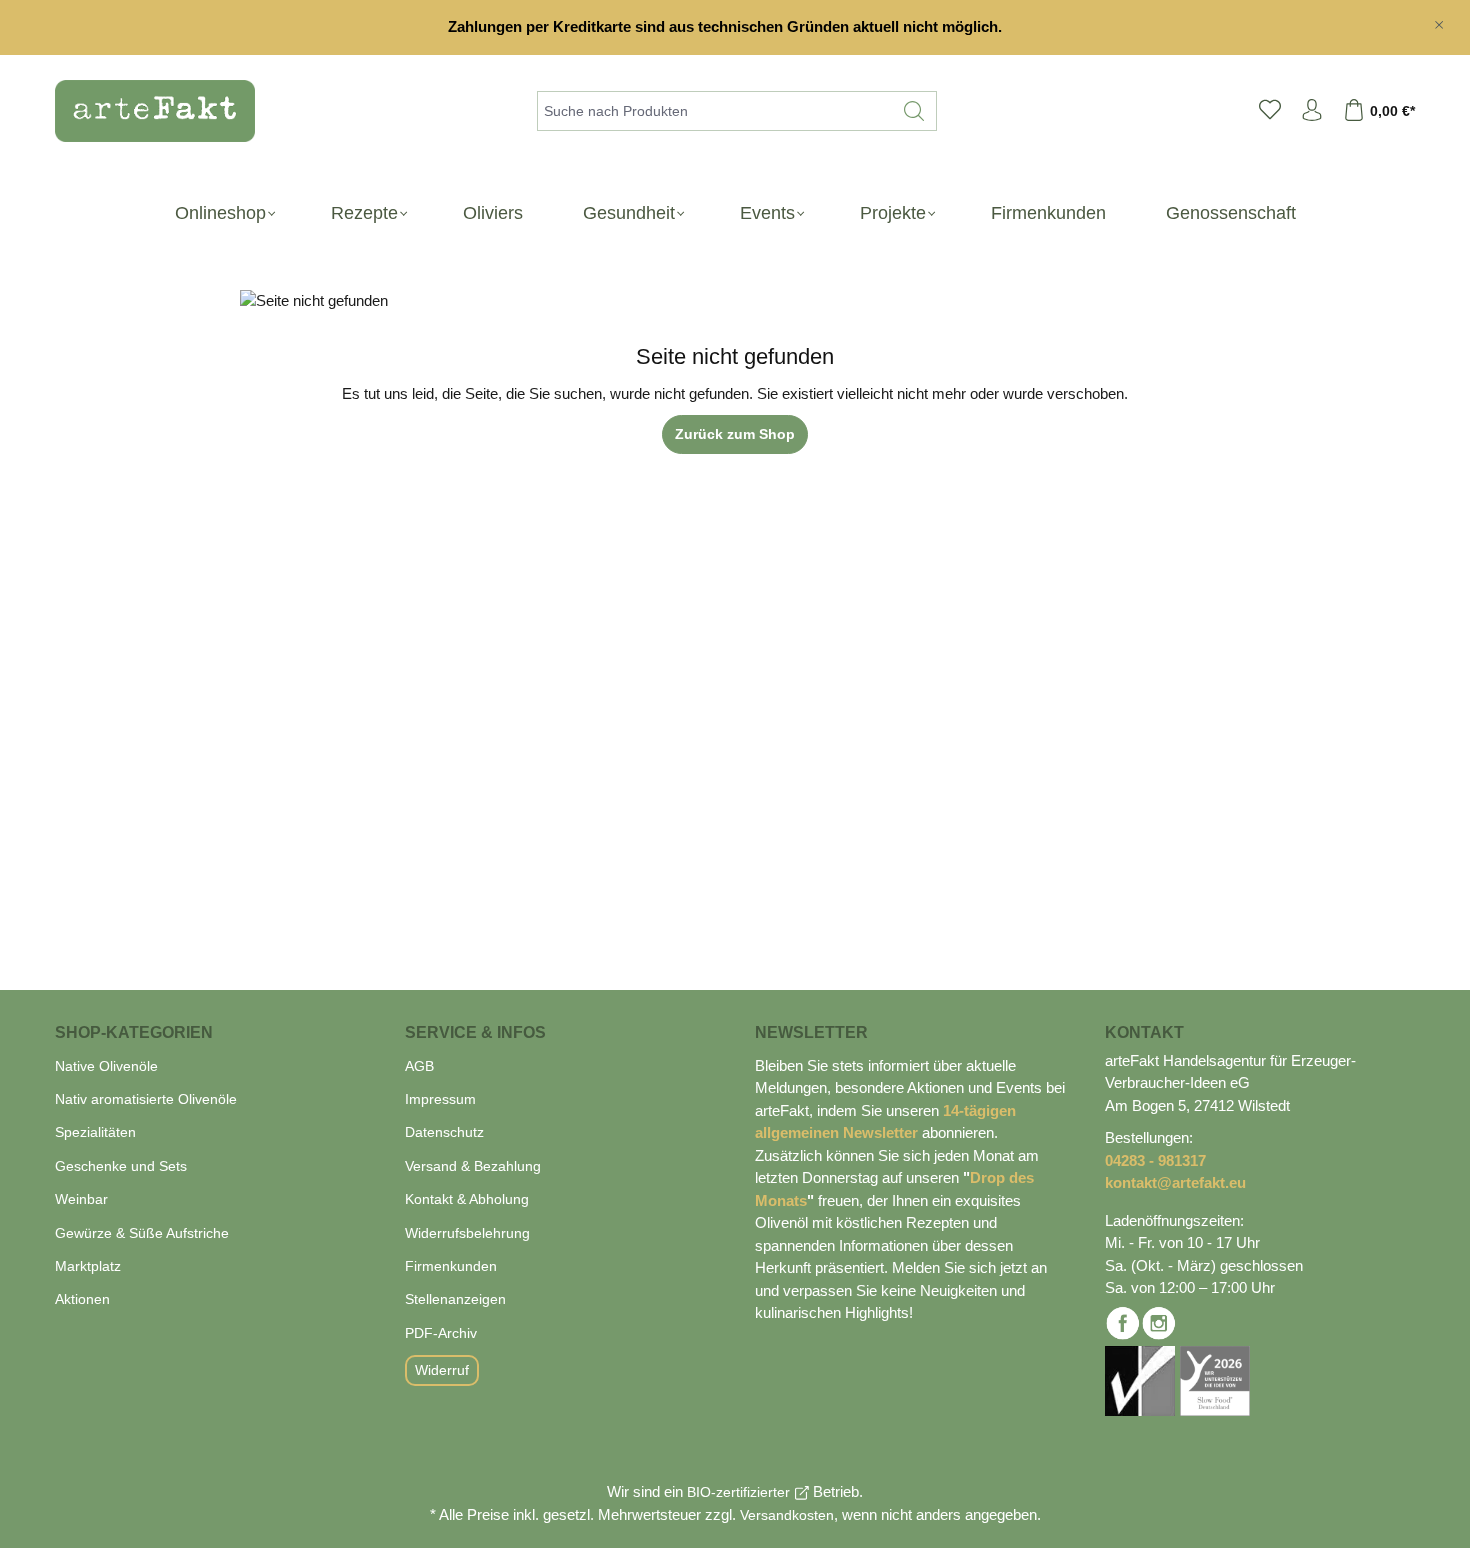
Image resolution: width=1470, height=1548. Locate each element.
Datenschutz (444, 1132)
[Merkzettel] (1270, 111)
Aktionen (82, 1299)
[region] (735, 27)
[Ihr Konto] (1312, 111)
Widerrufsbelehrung (467, 1233)
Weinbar (81, 1199)
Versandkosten (787, 1515)
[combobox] (715, 111)
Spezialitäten (95, 1132)
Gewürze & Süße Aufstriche (142, 1233)
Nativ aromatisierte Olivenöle (146, 1099)
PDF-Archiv (441, 1333)
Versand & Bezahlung (473, 1166)
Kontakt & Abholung (467, 1199)
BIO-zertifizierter (738, 1492)
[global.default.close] (1439, 21)
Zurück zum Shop (735, 434)
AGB (419, 1066)
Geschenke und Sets (121, 1166)
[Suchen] (914, 111)
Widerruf (442, 1370)
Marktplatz (88, 1266)
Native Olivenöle (106, 1066)
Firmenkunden (451, 1266)
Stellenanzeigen (455, 1299)
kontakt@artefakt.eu (1175, 1182)
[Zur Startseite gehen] (145, 111)
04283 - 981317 (1155, 1160)
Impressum (440, 1099)
